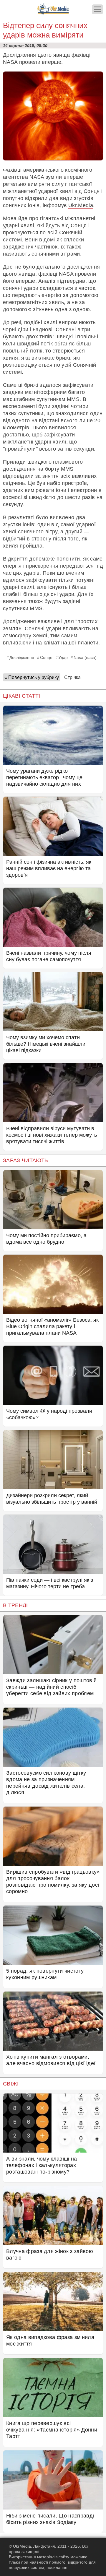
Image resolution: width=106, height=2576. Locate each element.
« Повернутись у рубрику (32, 677)
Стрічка (72, 677)
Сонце (46, 657)
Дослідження (22, 657)
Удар (63, 657)
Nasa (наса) (85, 657)
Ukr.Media (81, 205)
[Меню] (97, 9)
